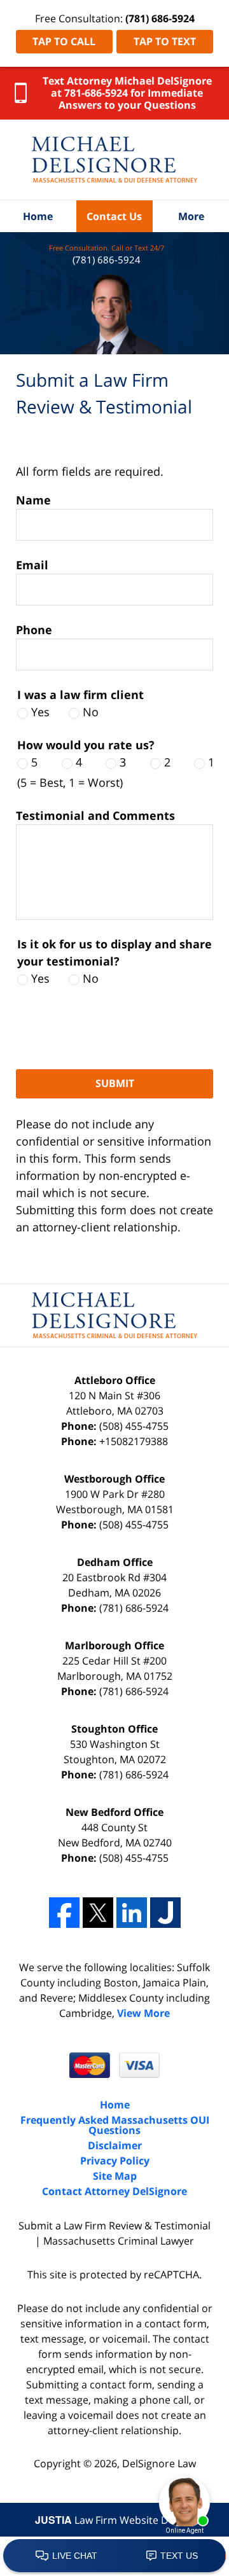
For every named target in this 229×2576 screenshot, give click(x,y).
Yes (40, 712)
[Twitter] (98, 1913)
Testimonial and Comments (95, 815)
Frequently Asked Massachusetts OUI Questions (115, 2125)
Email (32, 565)
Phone (34, 630)
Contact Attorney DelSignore (114, 2191)
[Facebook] (64, 1913)
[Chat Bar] (114, 2556)
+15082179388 (134, 1441)
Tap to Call (64, 41)
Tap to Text (165, 41)
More (191, 216)
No (91, 712)
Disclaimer (115, 2145)
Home (38, 216)
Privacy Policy (115, 2161)
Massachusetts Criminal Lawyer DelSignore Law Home (114, 160)
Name (33, 500)
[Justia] (165, 1913)
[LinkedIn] (132, 1913)
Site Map (115, 2176)
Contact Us (114, 216)
